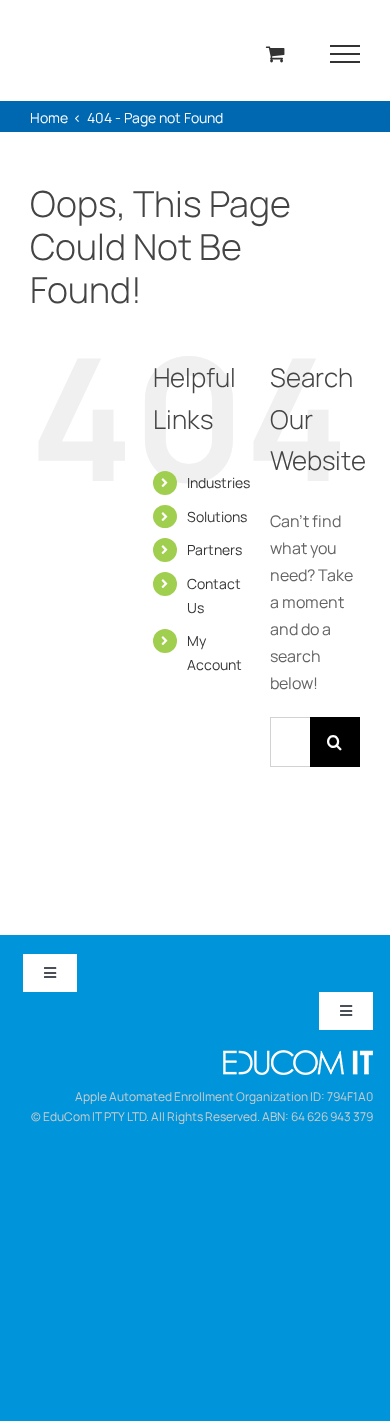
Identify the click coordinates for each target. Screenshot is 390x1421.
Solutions (217, 516)
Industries (218, 482)
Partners (214, 549)
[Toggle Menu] (345, 54)
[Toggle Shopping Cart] (275, 53)
